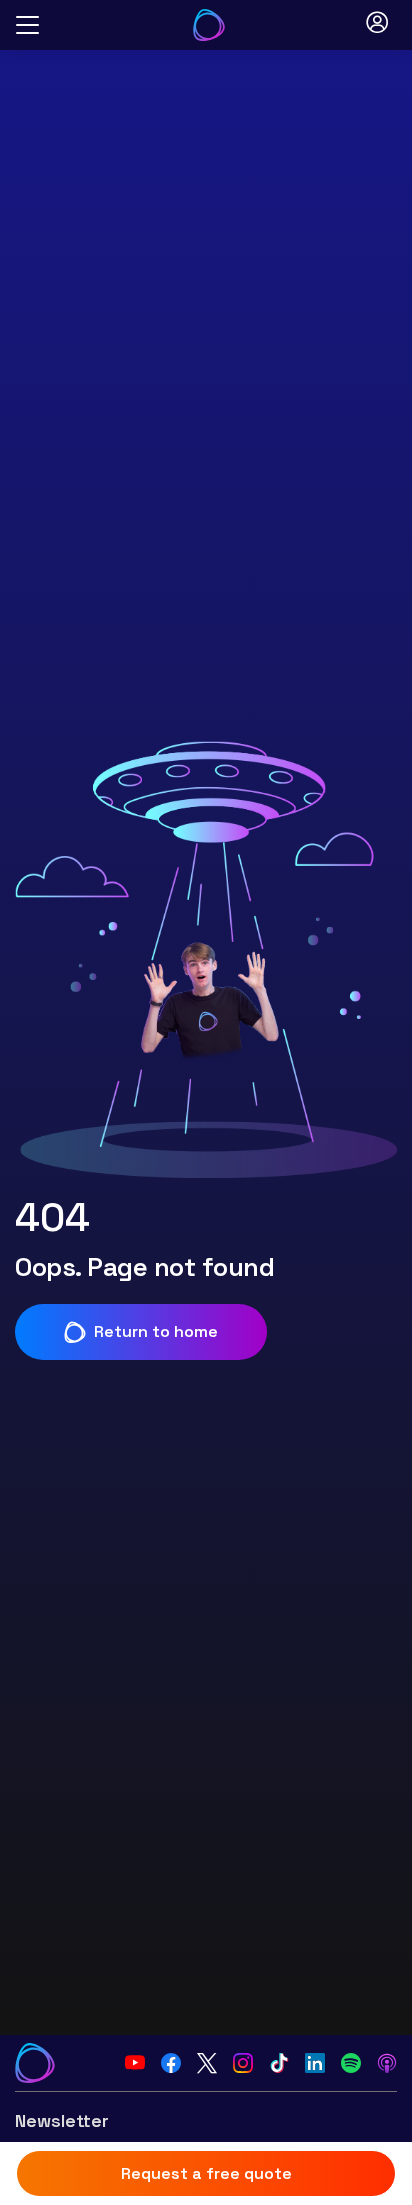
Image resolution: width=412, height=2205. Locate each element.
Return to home (156, 1331)
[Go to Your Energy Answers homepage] (209, 25)
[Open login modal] (377, 25)
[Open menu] (27, 25)
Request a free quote (206, 2173)
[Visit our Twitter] (207, 2063)
